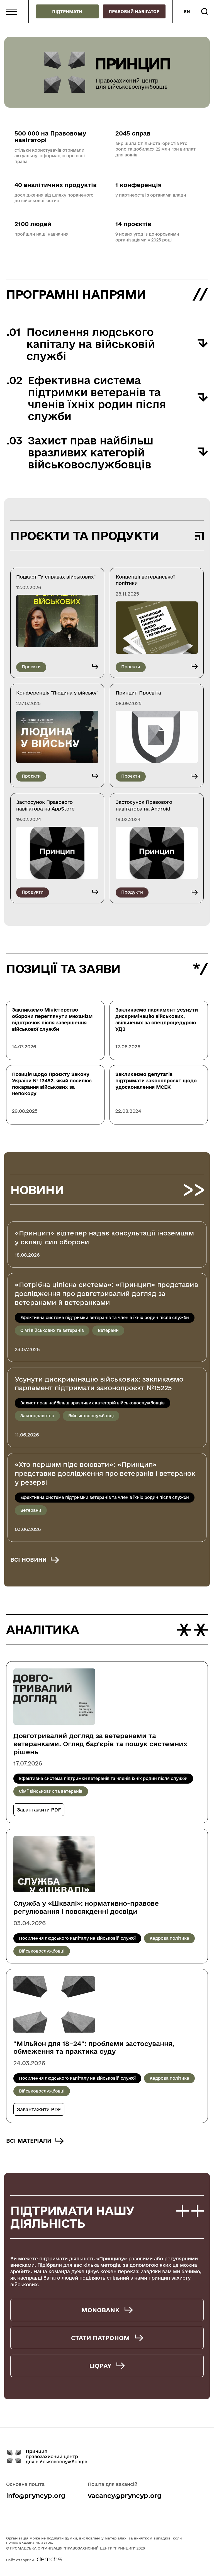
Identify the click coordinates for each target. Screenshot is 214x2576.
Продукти (33, 892)
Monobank (100, 2310)
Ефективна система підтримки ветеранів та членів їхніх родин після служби (105, 1318)
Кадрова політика (169, 1938)
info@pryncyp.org (36, 2495)
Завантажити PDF (39, 1810)
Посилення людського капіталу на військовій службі (77, 1938)
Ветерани (108, 1330)
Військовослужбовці (91, 1416)
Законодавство (37, 1416)
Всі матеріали (29, 2141)
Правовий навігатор (134, 12)
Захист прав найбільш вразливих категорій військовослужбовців (93, 1403)
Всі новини (28, 1560)
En (187, 12)
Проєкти (31, 667)
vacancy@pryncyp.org (125, 2495)
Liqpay (100, 2366)
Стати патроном (100, 2338)
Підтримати (67, 12)
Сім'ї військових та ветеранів (52, 1330)
